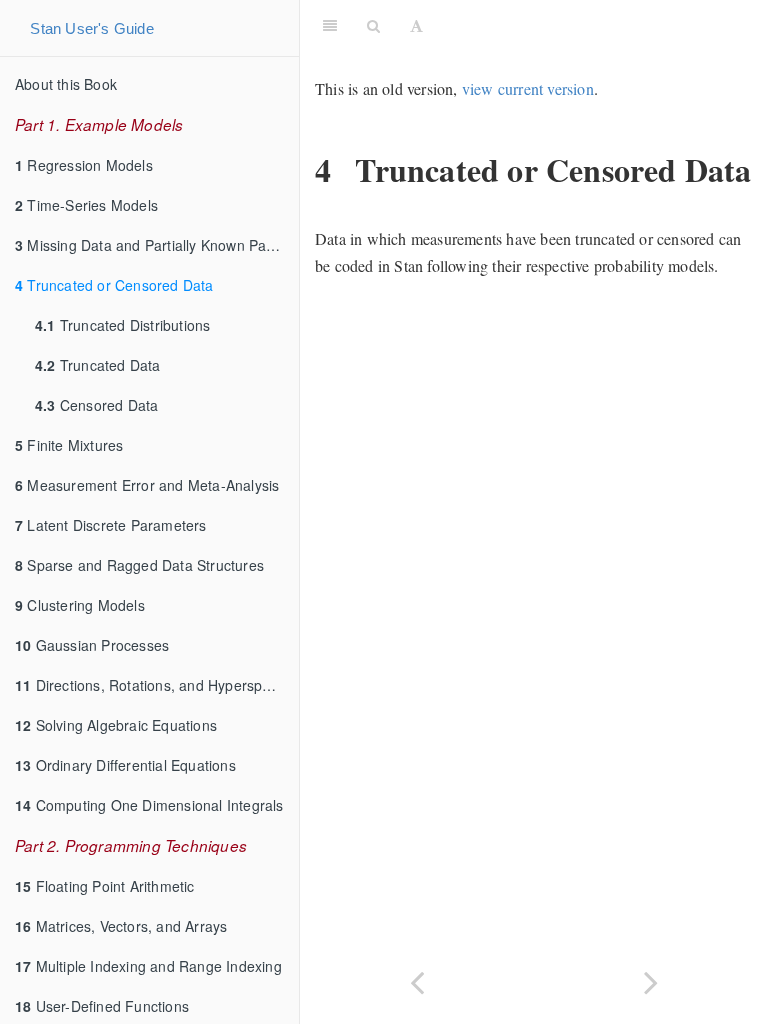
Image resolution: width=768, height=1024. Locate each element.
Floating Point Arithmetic (105, 886)
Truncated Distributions (122, 325)
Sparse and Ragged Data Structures (139, 565)
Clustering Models (80, 605)
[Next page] (651, 980)
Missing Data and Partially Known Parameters (157, 245)
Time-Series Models (86, 205)
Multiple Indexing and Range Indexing (148, 966)
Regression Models (84, 165)
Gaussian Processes (92, 645)
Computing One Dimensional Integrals (149, 805)
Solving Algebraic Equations (116, 725)
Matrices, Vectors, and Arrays (121, 926)
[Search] (373, 25)
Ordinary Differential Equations (125, 765)
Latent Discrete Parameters (111, 525)
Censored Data (96, 405)
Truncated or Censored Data (114, 285)
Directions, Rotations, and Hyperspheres (157, 685)
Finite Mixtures (69, 445)
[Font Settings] (416, 25)
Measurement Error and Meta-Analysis (147, 485)
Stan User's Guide (91, 28)
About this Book (66, 84)
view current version (528, 88)
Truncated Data (98, 365)
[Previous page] (417, 980)
